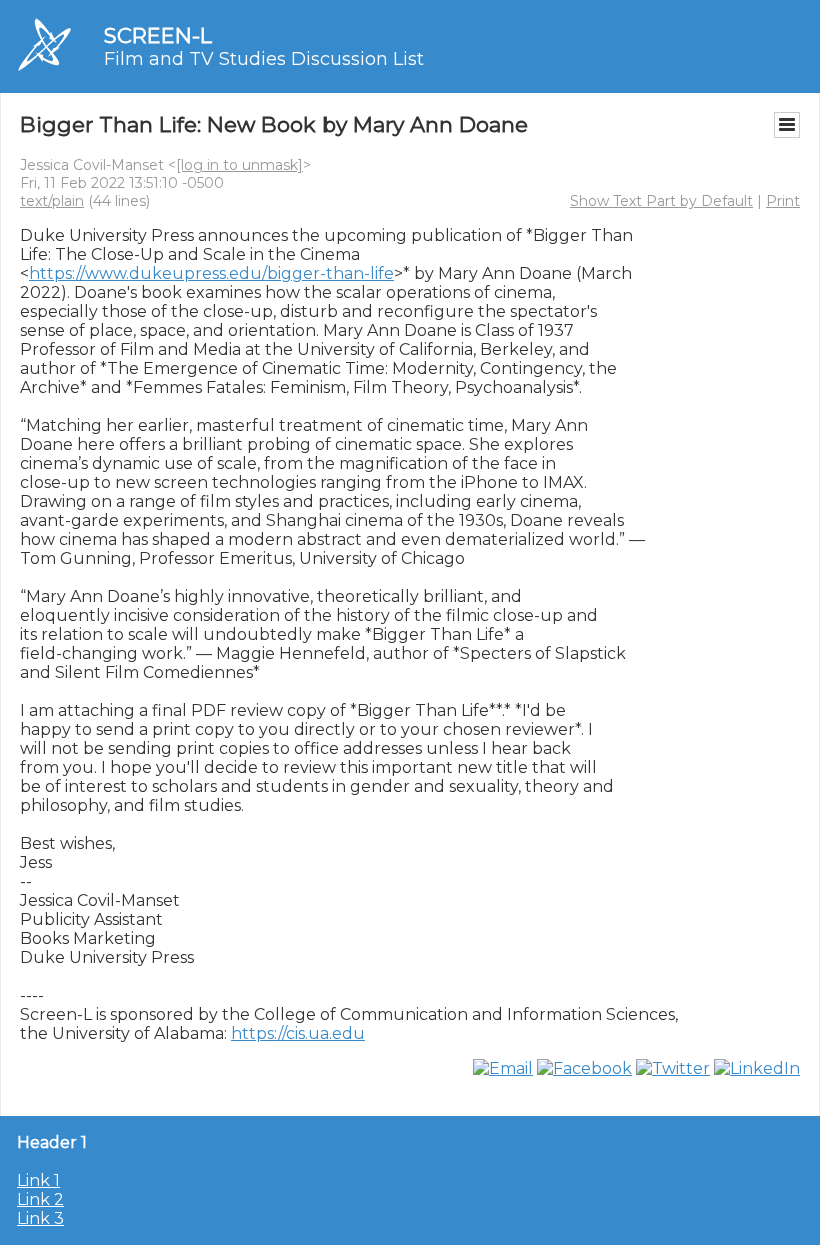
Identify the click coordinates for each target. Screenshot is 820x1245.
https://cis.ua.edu (298, 1033)
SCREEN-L (158, 35)
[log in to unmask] (239, 165)
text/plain (52, 201)
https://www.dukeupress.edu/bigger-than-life (211, 273)
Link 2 (40, 1199)
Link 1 (38, 1180)
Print (783, 201)
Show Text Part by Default (661, 201)
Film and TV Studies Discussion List (264, 59)
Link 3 (40, 1218)
